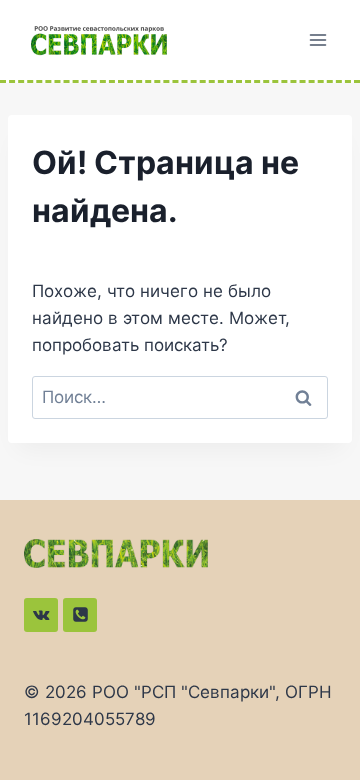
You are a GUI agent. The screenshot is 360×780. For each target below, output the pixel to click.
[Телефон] (80, 615)
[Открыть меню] (317, 39)
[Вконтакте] (41, 615)
